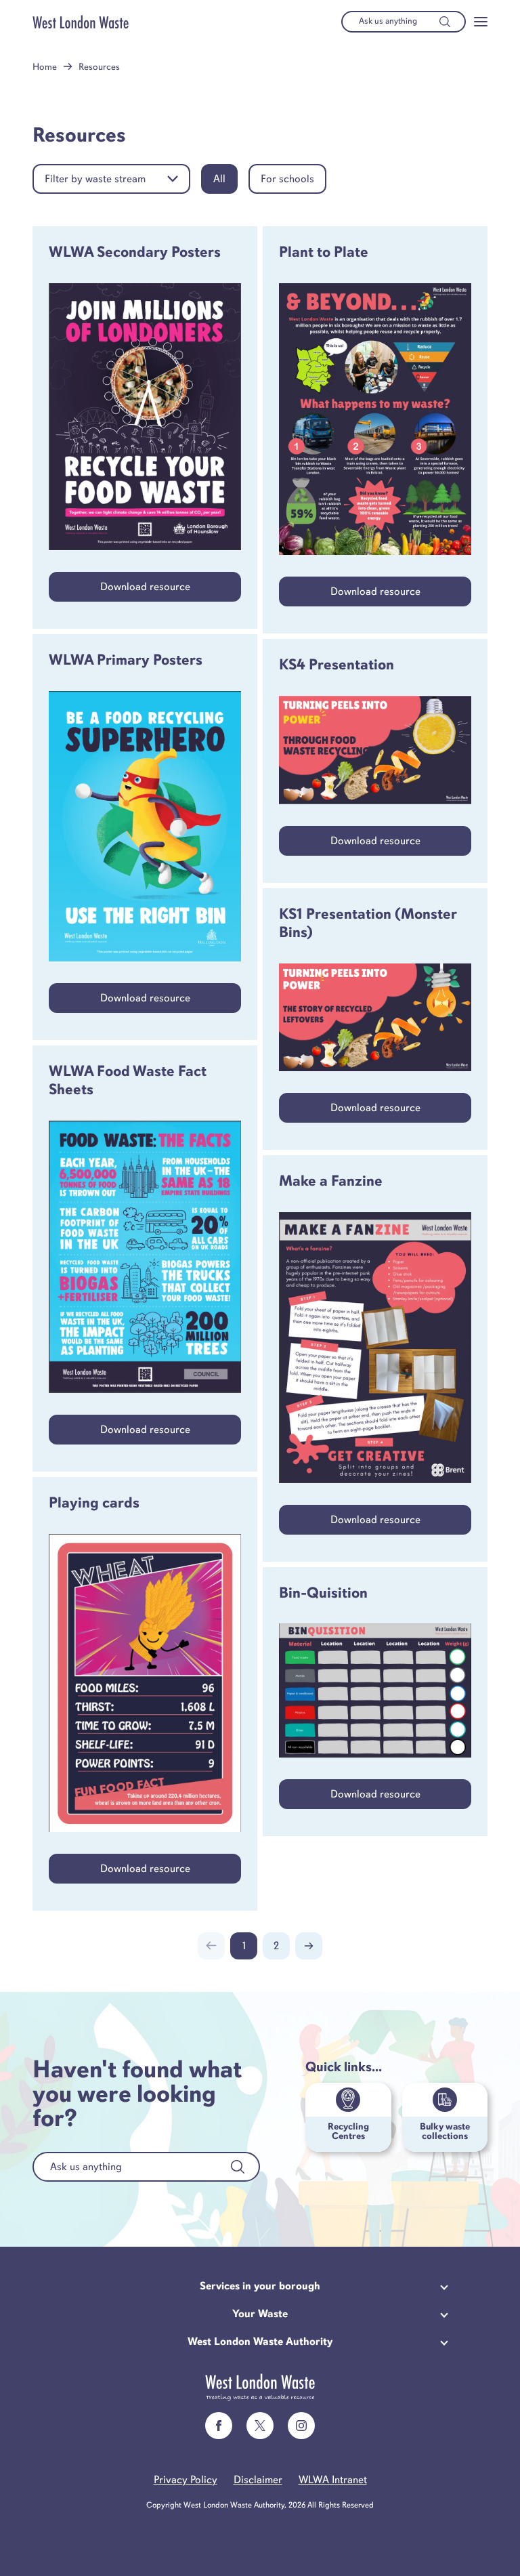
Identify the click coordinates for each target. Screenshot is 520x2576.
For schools (287, 179)
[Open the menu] (481, 22)
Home (45, 67)
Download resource (145, 587)
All (219, 179)
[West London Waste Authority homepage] (81, 22)
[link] (219, 2426)
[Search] (445, 22)
